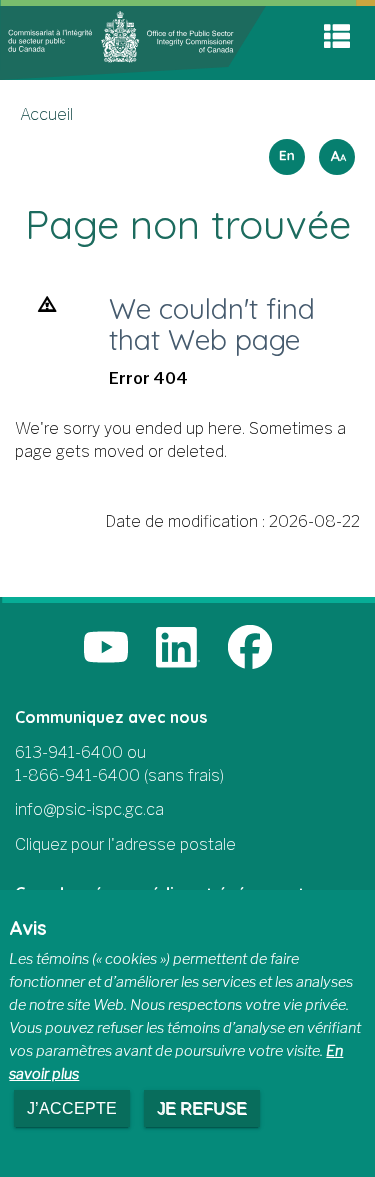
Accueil (46, 114)
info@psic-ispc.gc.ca (89, 809)
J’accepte (72, 1108)
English (284, 150)
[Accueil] (133, 41)
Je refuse (202, 1108)
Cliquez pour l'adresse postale (125, 844)
